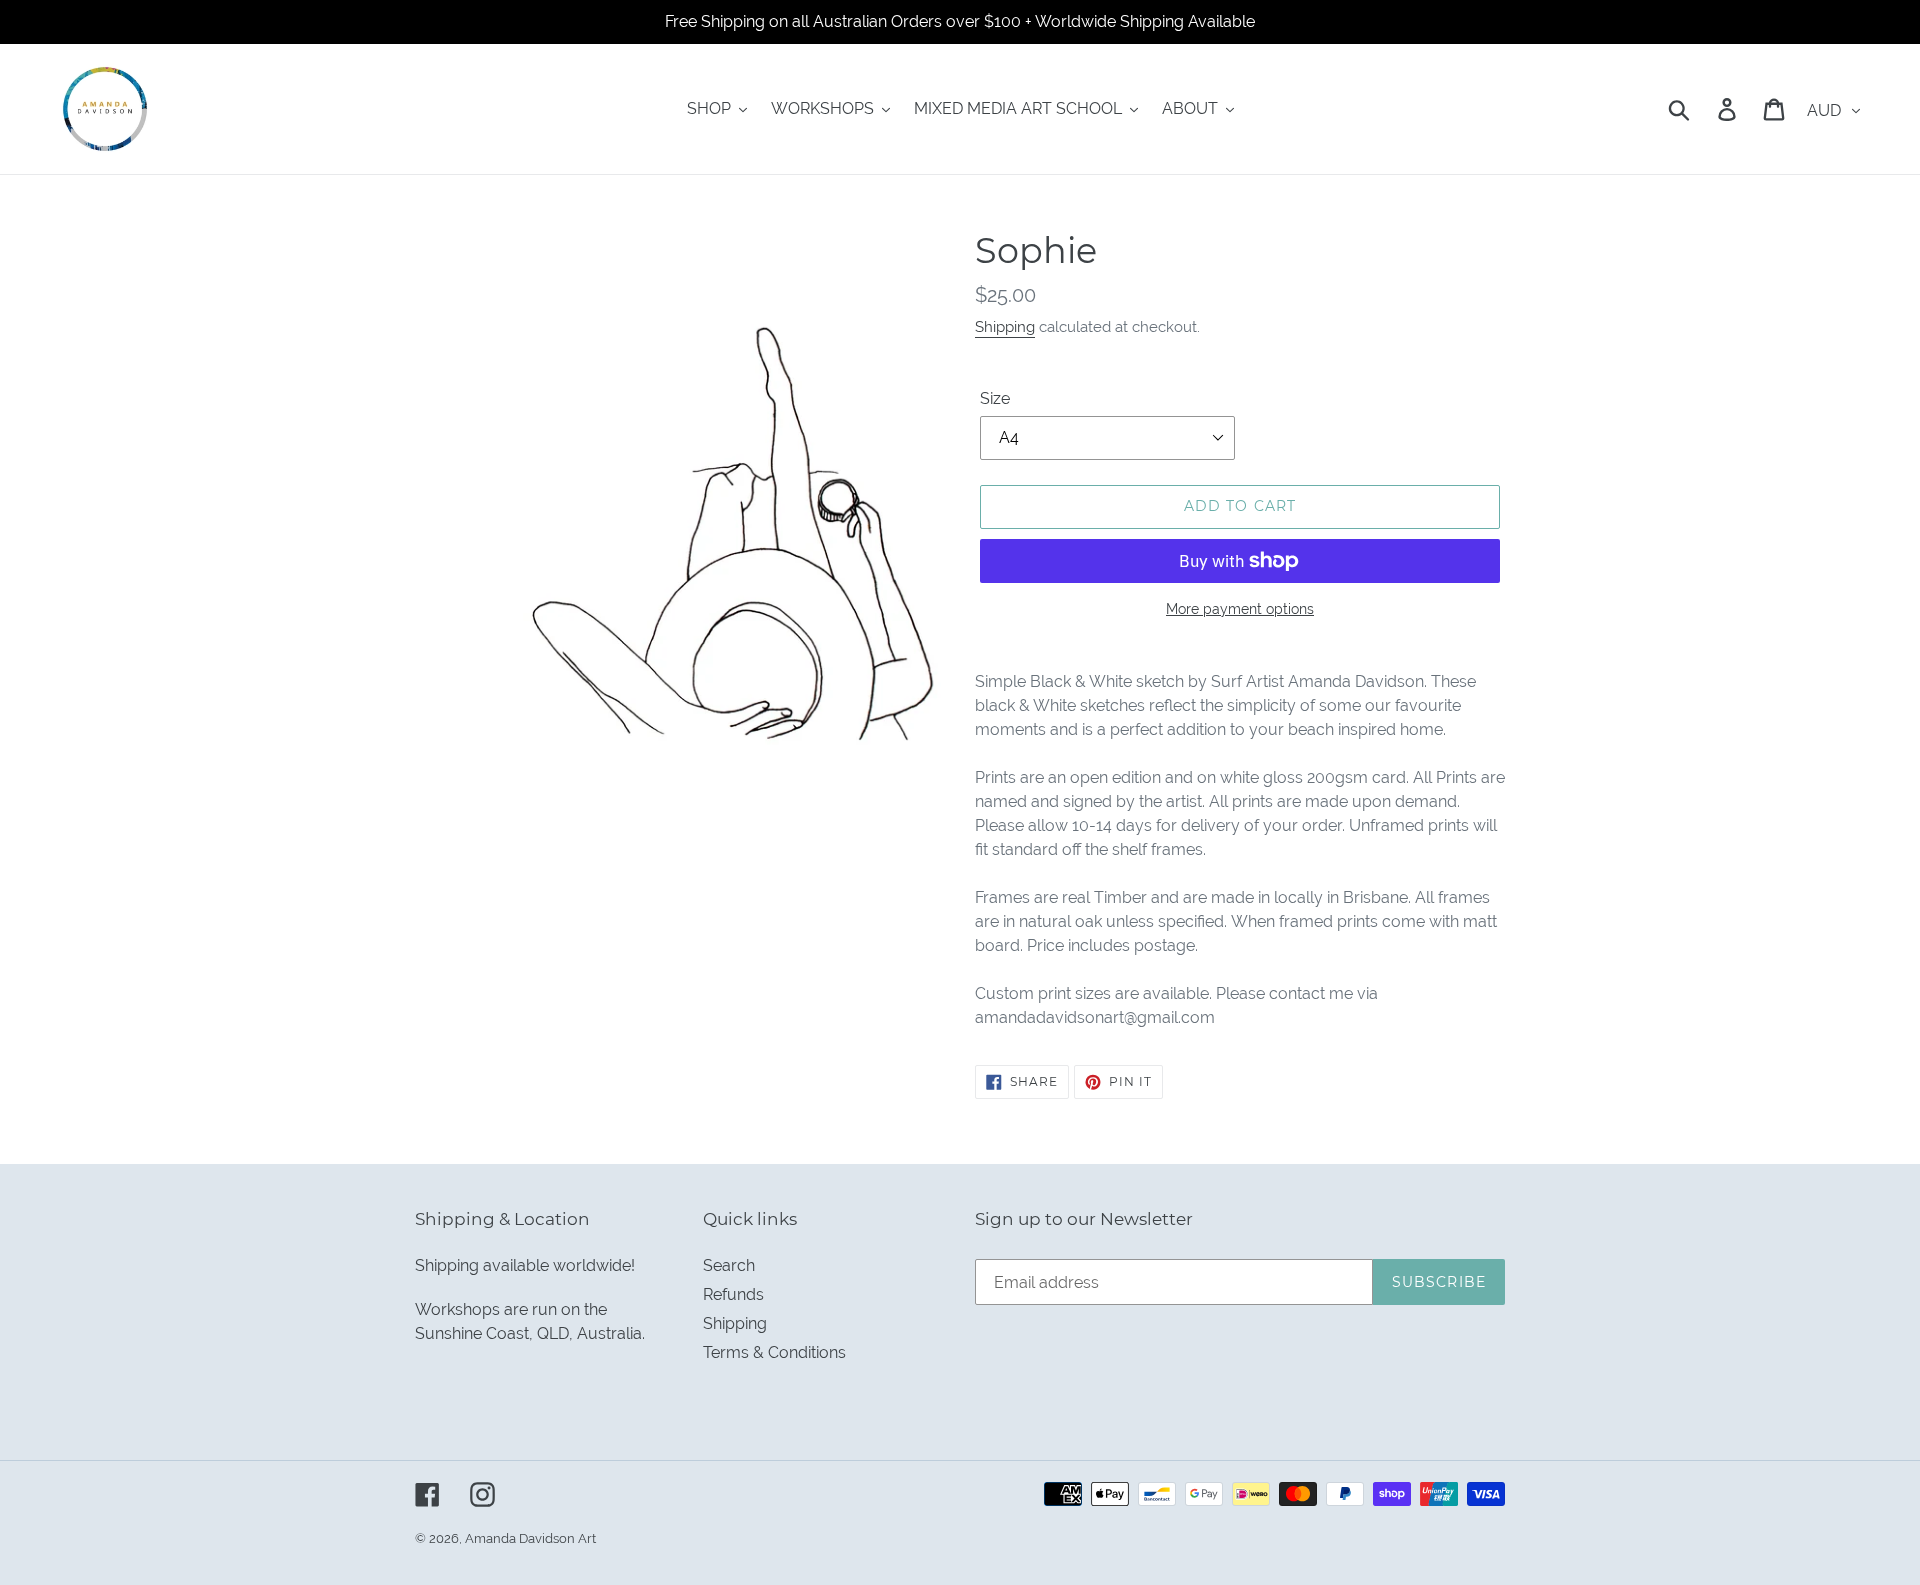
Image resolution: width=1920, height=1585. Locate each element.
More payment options (1240, 609)
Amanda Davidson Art (530, 1538)
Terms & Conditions (774, 1352)
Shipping (1005, 327)
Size (995, 398)
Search (729, 1265)
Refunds (733, 1294)
